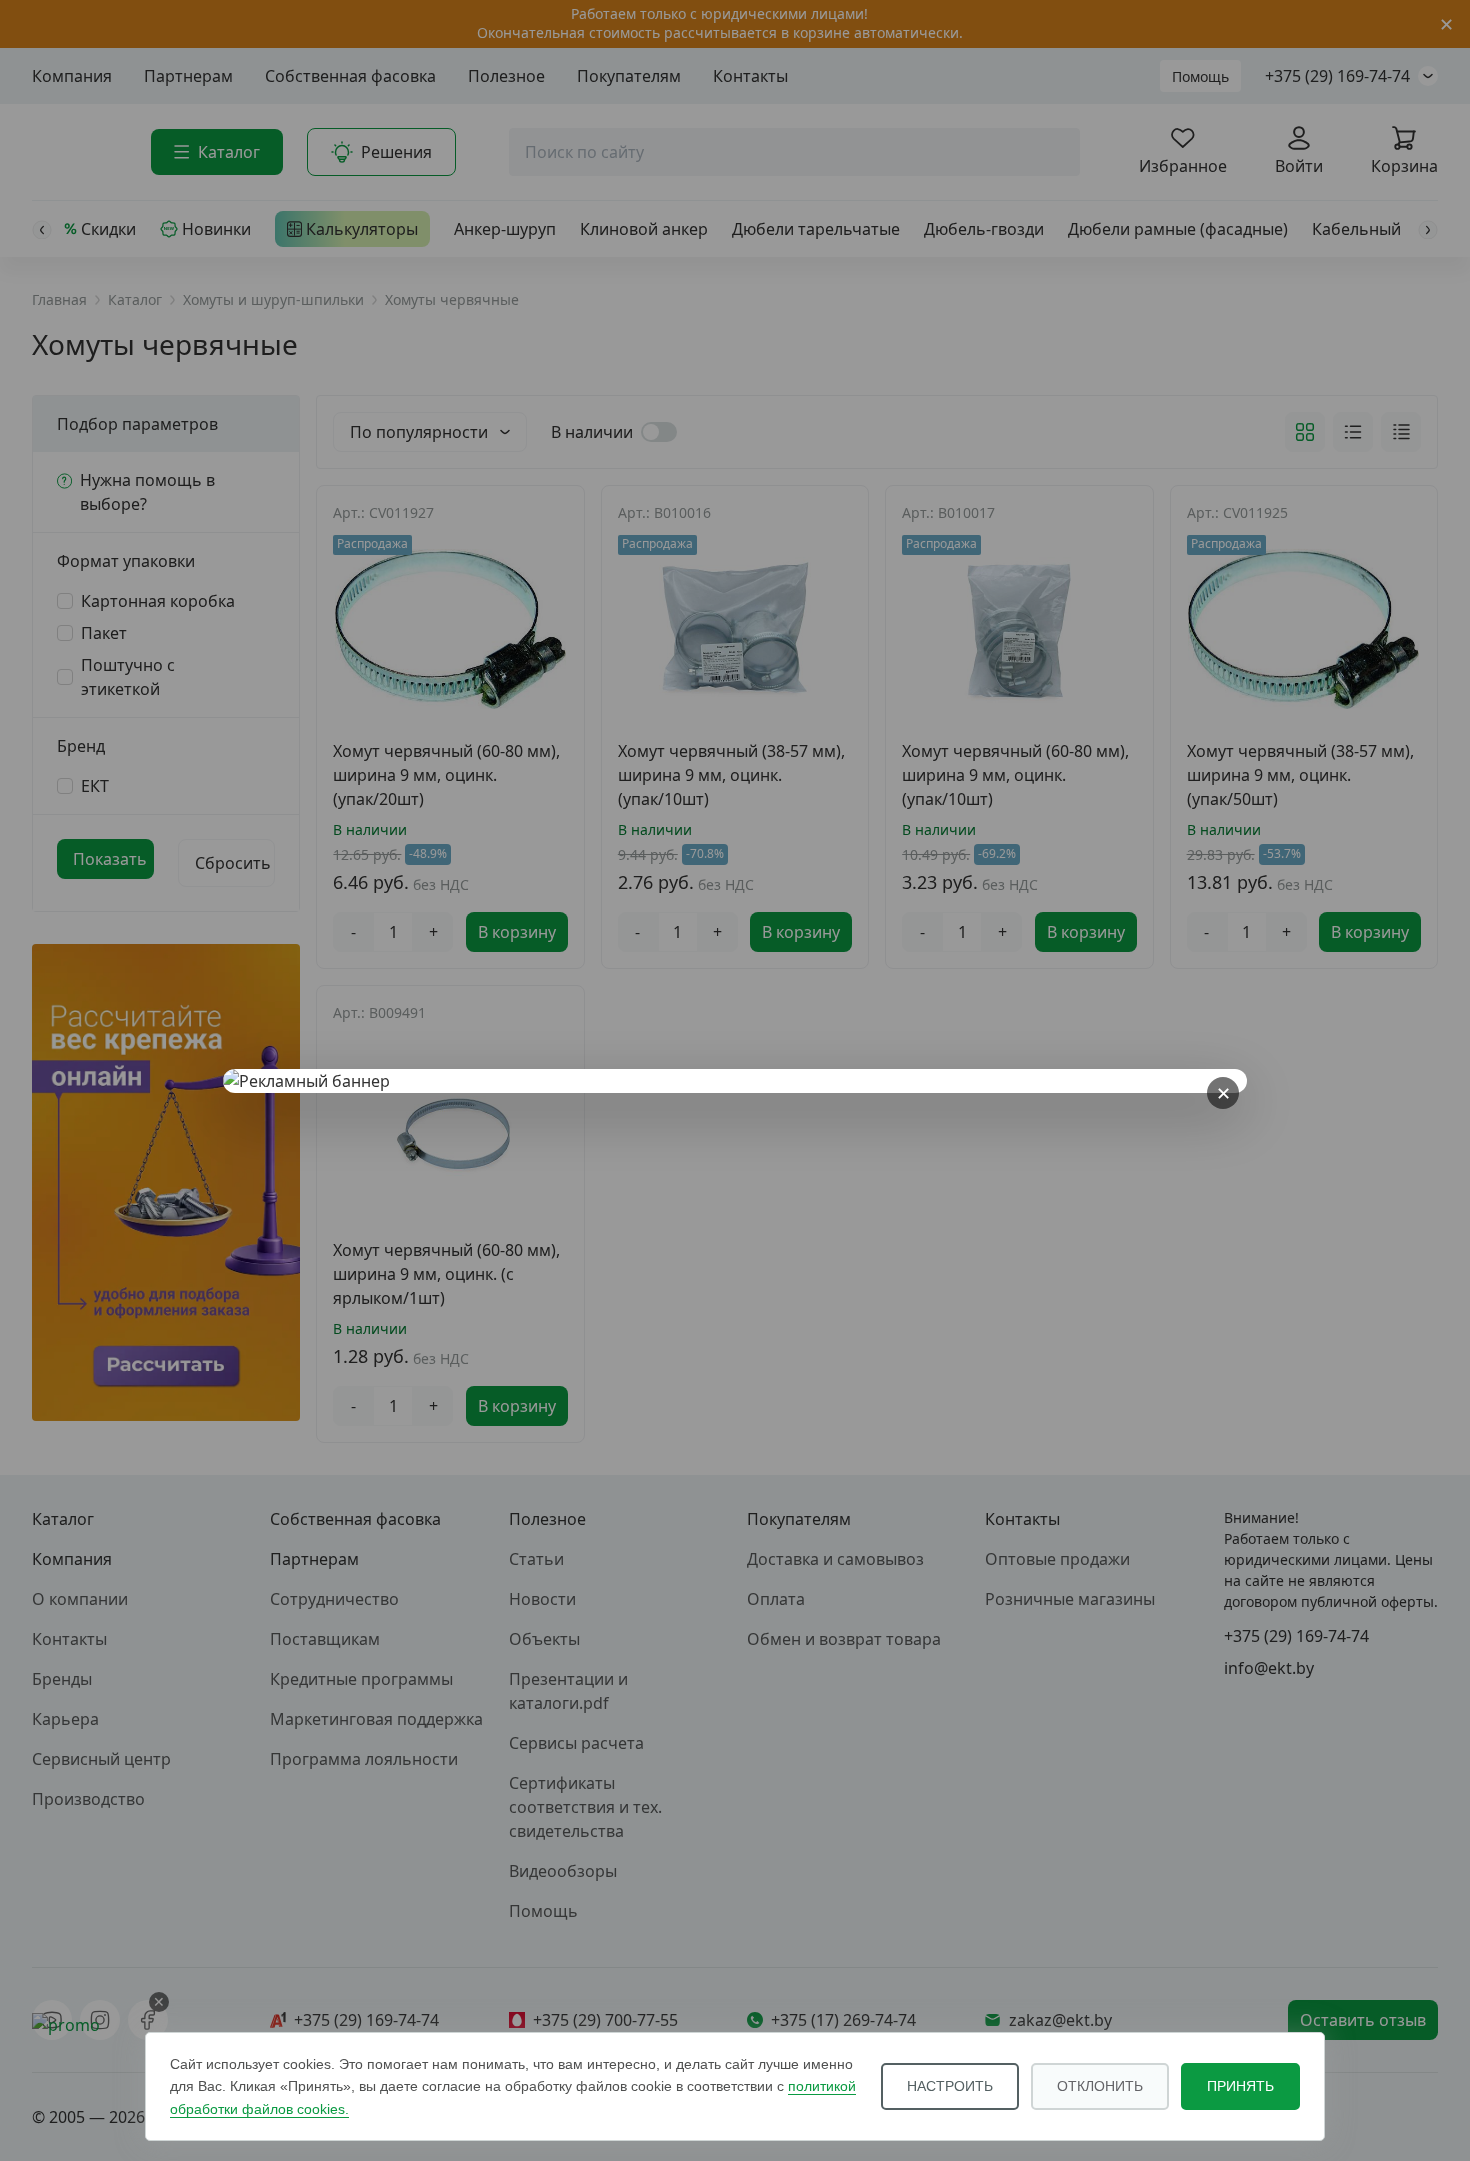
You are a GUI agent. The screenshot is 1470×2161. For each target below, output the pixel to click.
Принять (1240, 2086)
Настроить (950, 2086)
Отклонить (1100, 2086)
